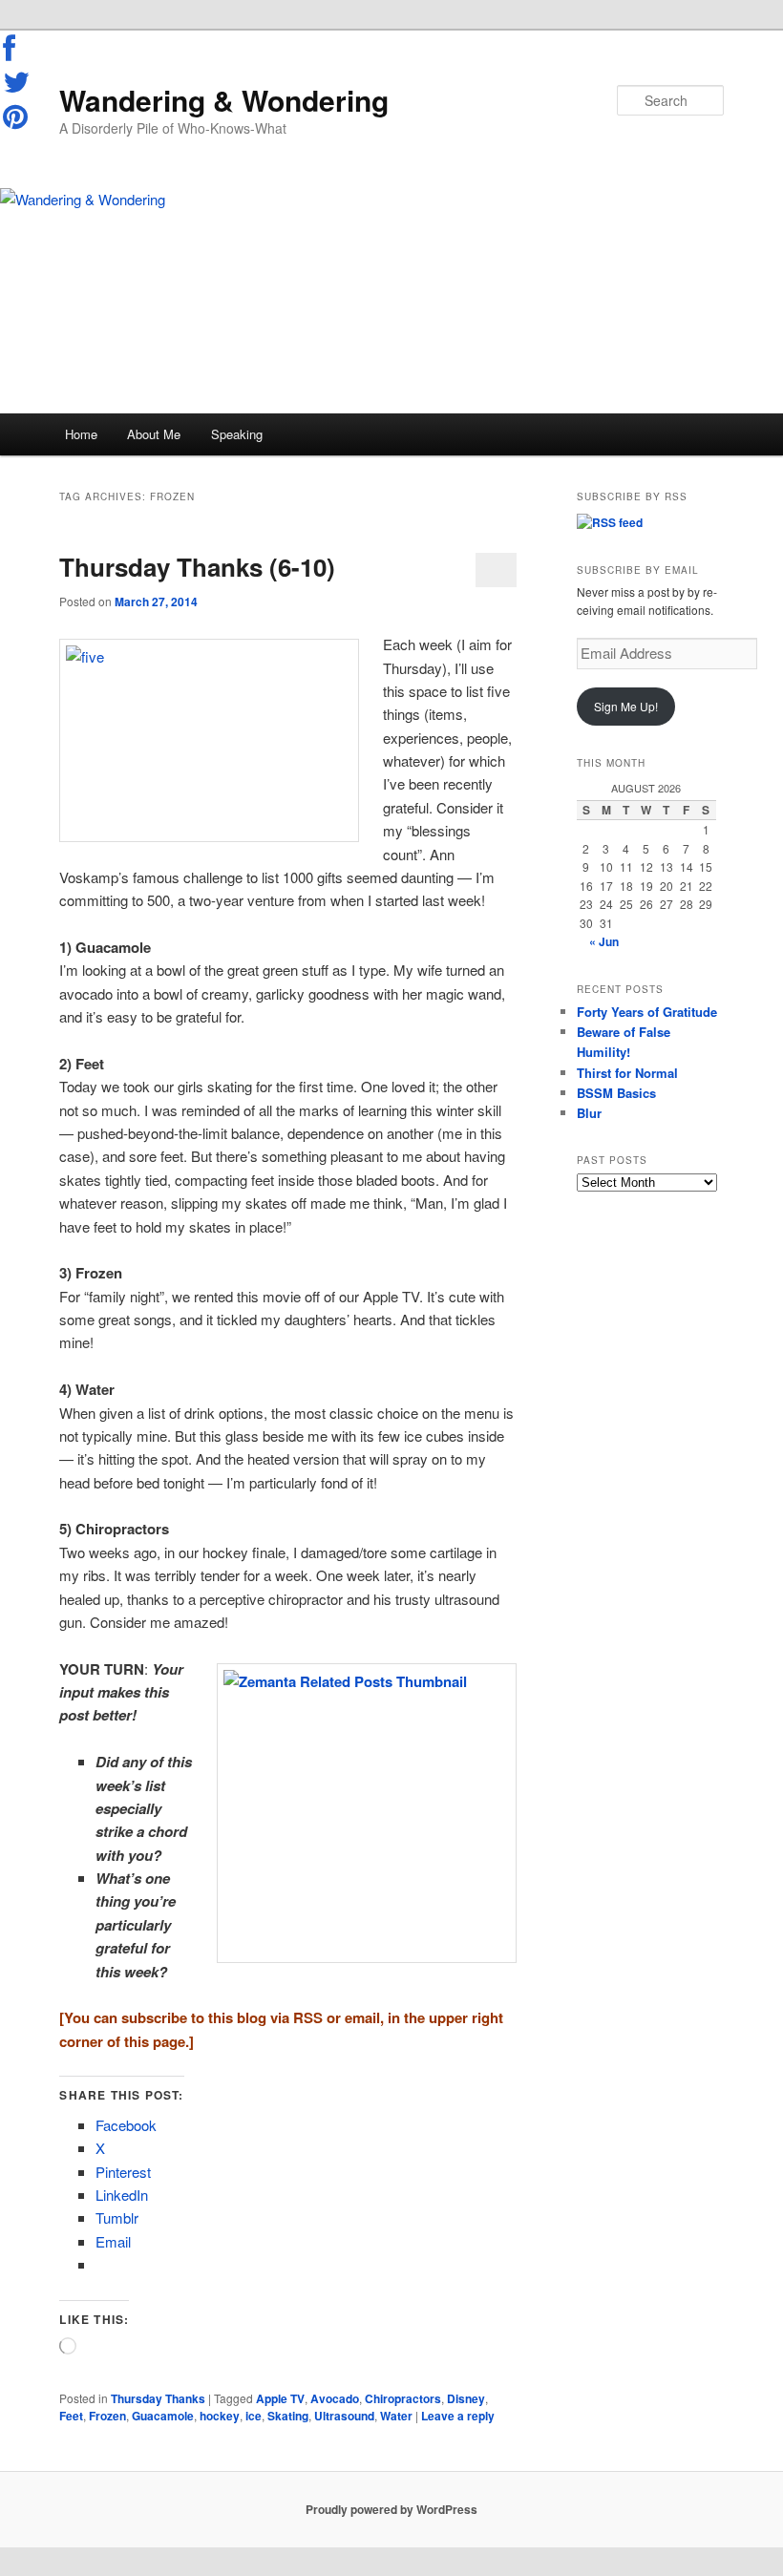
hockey (220, 2416)
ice (254, 2416)
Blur (589, 1113)
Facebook (17, 49)
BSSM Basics (616, 1093)
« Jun (604, 941)
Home (81, 434)
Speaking (237, 434)
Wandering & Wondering (224, 100)
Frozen (107, 2416)
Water (396, 2416)
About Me (154, 434)
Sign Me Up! (626, 706)
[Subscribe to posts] (610, 522)
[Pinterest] (17, 116)
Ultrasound (344, 2416)
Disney (466, 2398)
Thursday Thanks (158, 2398)
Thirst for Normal (627, 1073)
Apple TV (280, 2398)
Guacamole (163, 2416)
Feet (71, 2416)
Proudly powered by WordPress (391, 2509)
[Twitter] (17, 82)
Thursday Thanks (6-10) (197, 567)
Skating (288, 2416)
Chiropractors (403, 2398)
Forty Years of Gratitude (647, 1012)
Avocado (335, 2398)
